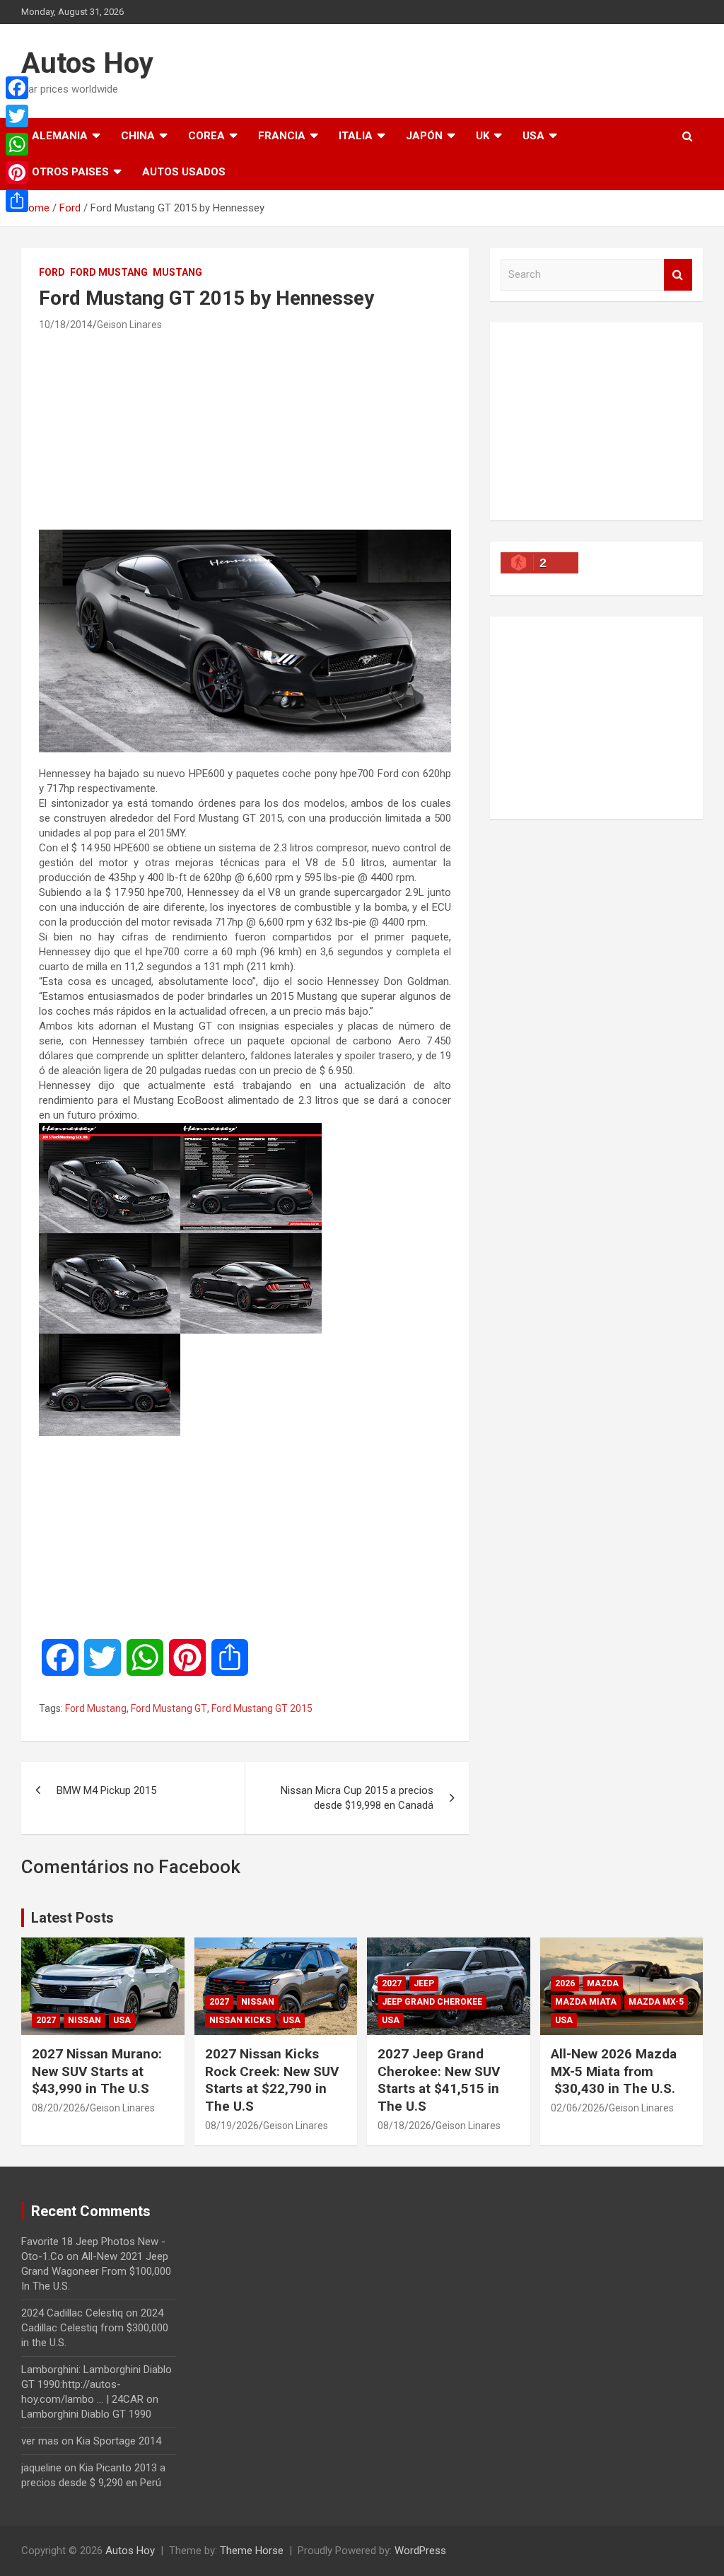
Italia (356, 136)
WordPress (420, 2551)
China (138, 136)
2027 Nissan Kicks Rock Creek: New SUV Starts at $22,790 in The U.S (272, 2080)
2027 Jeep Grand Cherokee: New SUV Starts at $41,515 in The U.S (439, 2080)
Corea (206, 136)
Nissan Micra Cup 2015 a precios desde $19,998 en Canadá (357, 1798)
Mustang (177, 272)
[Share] (17, 201)
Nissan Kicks (240, 2020)
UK (483, 136)
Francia (282, 136)
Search (678, 275)
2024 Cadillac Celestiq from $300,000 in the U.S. (95, 2328)
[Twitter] (17, 116)
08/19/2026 (232, 2126)
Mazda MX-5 (656, 2002)
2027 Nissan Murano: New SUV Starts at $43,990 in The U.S (97, 2071)
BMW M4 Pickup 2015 (106, 1790)
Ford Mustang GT (169, 1708)
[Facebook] (17, 88)
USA (533, 136)
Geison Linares (129, 325)
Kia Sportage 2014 (119, 2441)
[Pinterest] (17, 173)
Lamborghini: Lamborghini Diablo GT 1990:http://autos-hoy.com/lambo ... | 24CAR (97, 2384)
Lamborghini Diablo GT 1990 (86, 2414)
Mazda (603, 1983)
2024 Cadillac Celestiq (72, 2313)
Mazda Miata (586, 2002)
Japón (424, 136)
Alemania (60, 136)
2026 (565, 1983)
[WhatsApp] (17, 144)
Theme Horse (252, 2551)
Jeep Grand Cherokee (432, 2002)
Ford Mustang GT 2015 (262, 1708)
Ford (52, 272)
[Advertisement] (245, 430)
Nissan (84, 2020)
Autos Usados (184, 172)
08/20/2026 (59, 2108)
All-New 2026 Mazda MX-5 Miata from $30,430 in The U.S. (614, 2071)
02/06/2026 (578, 2108)
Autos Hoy (87, 63)
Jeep (424, 1983)
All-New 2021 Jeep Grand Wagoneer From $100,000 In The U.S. (96, 2271)
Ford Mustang (109, 272)
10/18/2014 (66, 325)
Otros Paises (70, 172)
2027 (46, 2020)
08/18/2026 (404, 2126)
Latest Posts (72, 1918)
